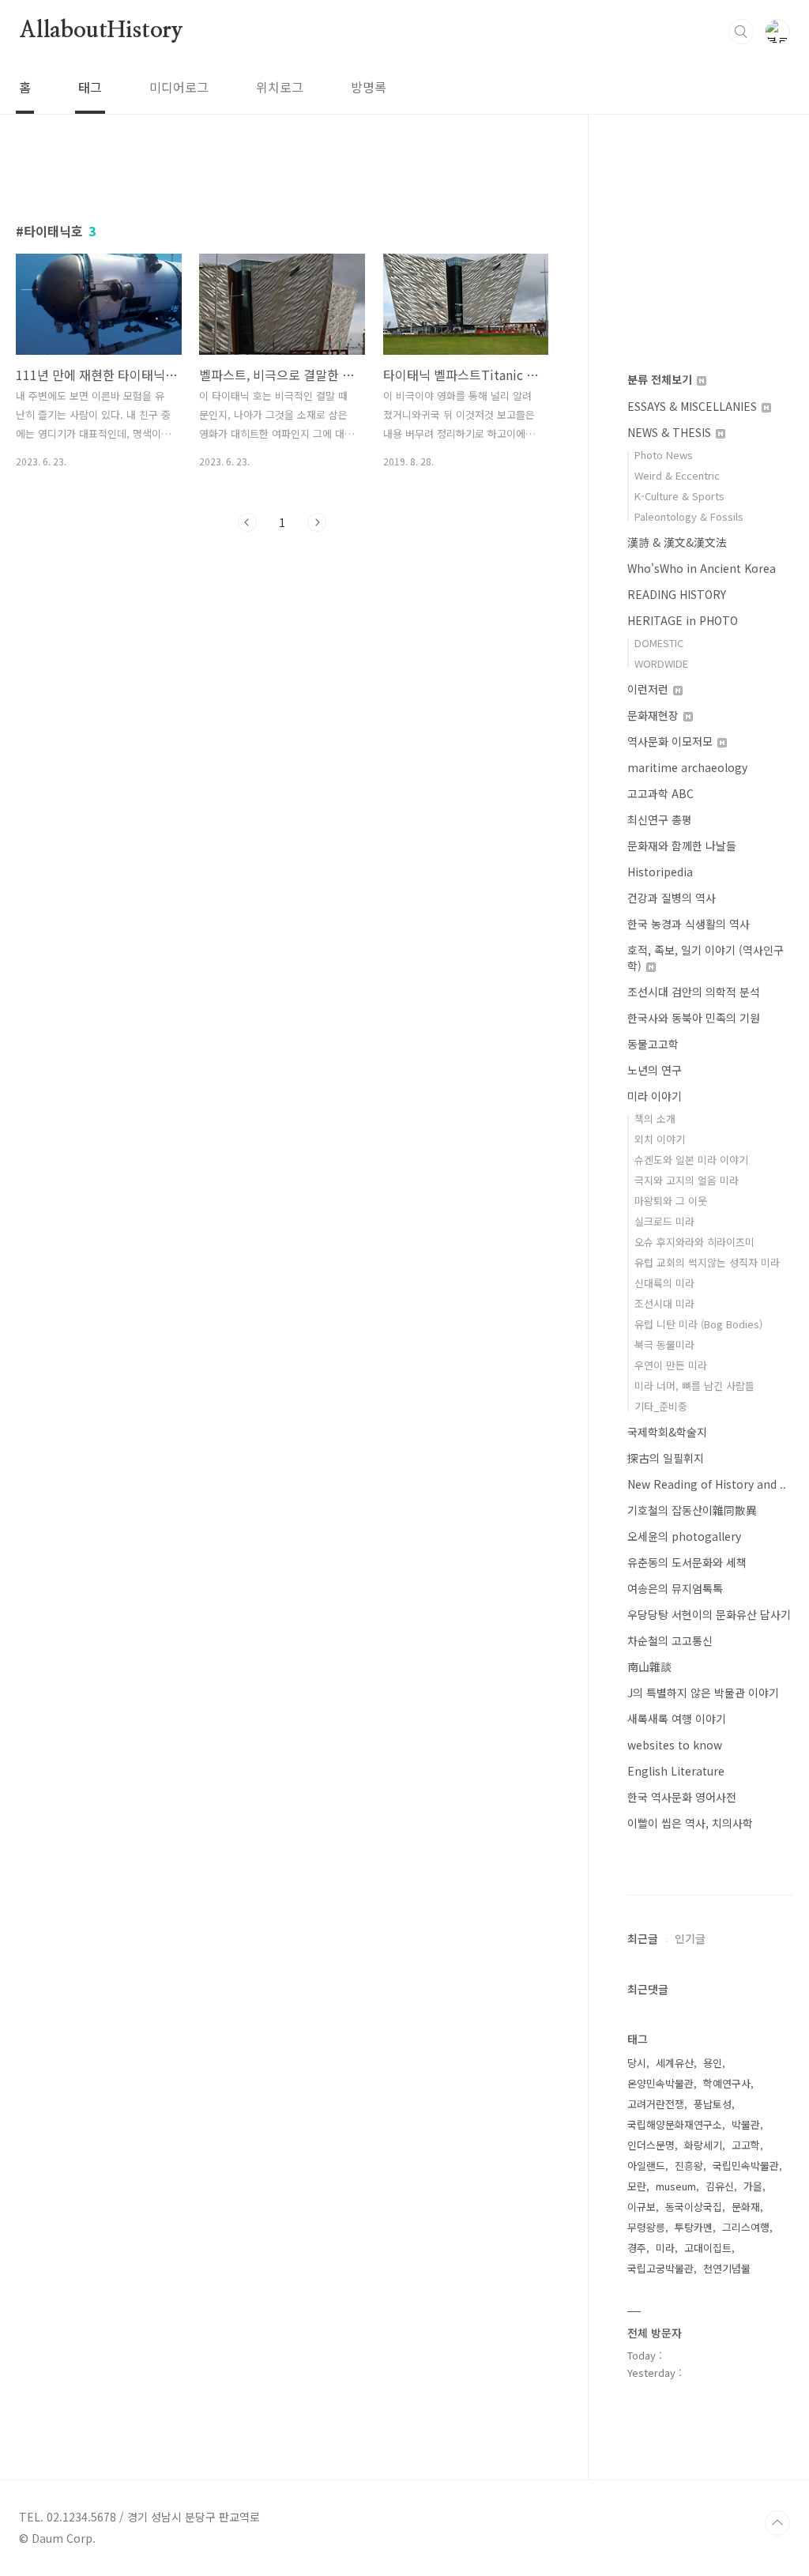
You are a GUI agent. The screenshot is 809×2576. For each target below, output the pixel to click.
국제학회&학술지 (667, 1432)
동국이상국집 (694, 2207)
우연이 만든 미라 (671, 1365)
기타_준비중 (661, 1406)
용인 (713, 2063)
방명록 (369, 87)
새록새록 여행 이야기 (677, 1719)
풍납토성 (713, 2104)
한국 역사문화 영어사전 (682, 1797)
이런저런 (649, 689)
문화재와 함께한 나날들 (682, 845)
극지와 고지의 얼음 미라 (687, 1180)
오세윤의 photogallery (684, 1536)
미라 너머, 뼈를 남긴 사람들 (694, 1386)
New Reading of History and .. (707, 1484)
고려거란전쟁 (656, 2104)
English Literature (676, 1771)
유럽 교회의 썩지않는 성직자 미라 (707, 1262)
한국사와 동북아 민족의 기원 (694, 1018)
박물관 (746, 2124)
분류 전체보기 (661, 379)
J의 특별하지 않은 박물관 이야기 (703, 1693)
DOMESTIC (659, 643)
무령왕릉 (646, 2227)
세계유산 (675, 2063)
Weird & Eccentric (677, 475)
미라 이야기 (655, 1096)
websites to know (675, 1745)
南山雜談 (649, 1666)
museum (676, 2186)
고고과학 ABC (660, 793)
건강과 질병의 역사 (672, 898)
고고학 (746, 2145)
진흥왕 (689, 2165)
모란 (637, 2186)
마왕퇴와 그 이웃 (671, 1201)
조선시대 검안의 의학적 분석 (694, 992)
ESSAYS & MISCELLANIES (694, 406)
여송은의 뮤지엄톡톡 (675, 1588)
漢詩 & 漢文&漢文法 (677, 542)
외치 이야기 (660, 1139)
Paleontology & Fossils (689, 516)
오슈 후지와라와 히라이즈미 (694, 1242)
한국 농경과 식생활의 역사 (689, 924)
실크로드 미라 (664, 1221)
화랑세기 (703, 2145)
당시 (637, 2063)
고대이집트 (708, 2248)
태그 (90, 87)
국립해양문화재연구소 (675, 2124)
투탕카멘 (694, 2227)
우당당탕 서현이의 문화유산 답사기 (709, 1614)
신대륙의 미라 (664, 1283)
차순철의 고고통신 (670, 1640)
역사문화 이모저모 (672, 741)
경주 (637, 2248)
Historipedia (660, 872)
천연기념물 (727, 2268)
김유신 (720, 2186)
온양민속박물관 (660, 2083)
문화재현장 (655, 715)
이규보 (642, 2207)
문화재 (746, 2207)
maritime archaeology (687, 767)
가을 (753, 2186)
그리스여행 (746, 2227)
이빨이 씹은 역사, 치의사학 (690, 1823)
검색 (741, 32)
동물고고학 (653, 1044)
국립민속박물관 (746, 2165)
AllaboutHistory (101, 31)
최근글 (643, 1938)
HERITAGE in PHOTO (683, 620)
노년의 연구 (655, 1070)
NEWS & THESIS (671, 432)
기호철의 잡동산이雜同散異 (692, 1510)
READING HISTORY (677, 594)
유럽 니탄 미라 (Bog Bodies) (698, 1324)
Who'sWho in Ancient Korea (702, 568)
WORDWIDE (661, 663)
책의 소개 (655, 1119)
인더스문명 (651, 2145)
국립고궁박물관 (660, 2268)
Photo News (664, 455)
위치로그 (280, 87)
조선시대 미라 (664, 1303)
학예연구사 (727, 2083)
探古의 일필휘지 (666, 1458)
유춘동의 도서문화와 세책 (687, 1562)
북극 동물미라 (664, 1344)
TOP (777, 2523)
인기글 (690, 1938)
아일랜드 (646, 2165)
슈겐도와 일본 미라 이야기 (691, 1160)
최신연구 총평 (660, 819)
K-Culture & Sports (679, 496)
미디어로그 (179, 87)
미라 (665, 2248)
